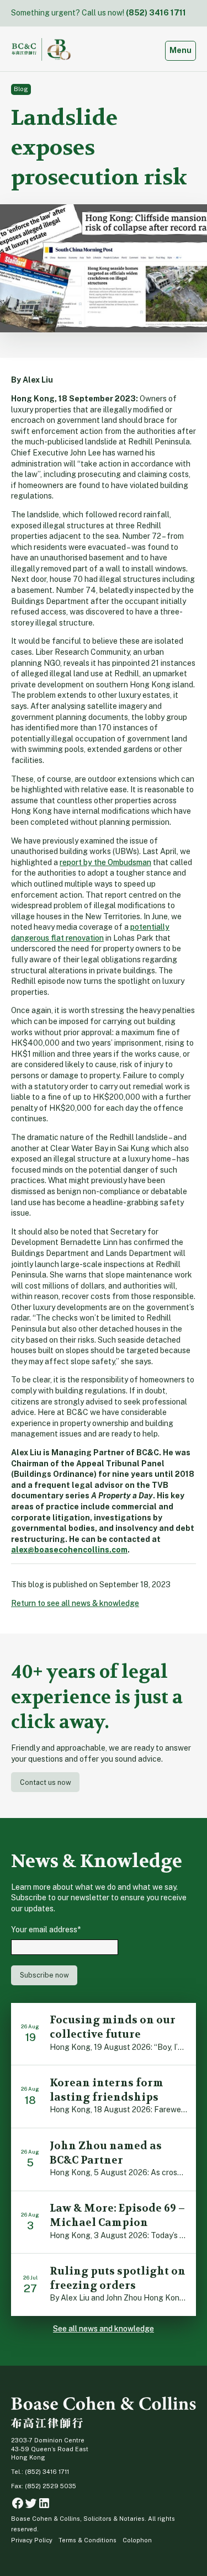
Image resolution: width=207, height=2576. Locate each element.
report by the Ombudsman (105, 862)
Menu (182, 50)
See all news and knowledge (104, 2329)
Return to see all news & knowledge (75, 1603)
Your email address (46, 1930)
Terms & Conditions (87, 2540)
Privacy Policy (32, 2540)
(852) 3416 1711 (156, 13)
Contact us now (46, 1782)
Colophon (137, 2540)
